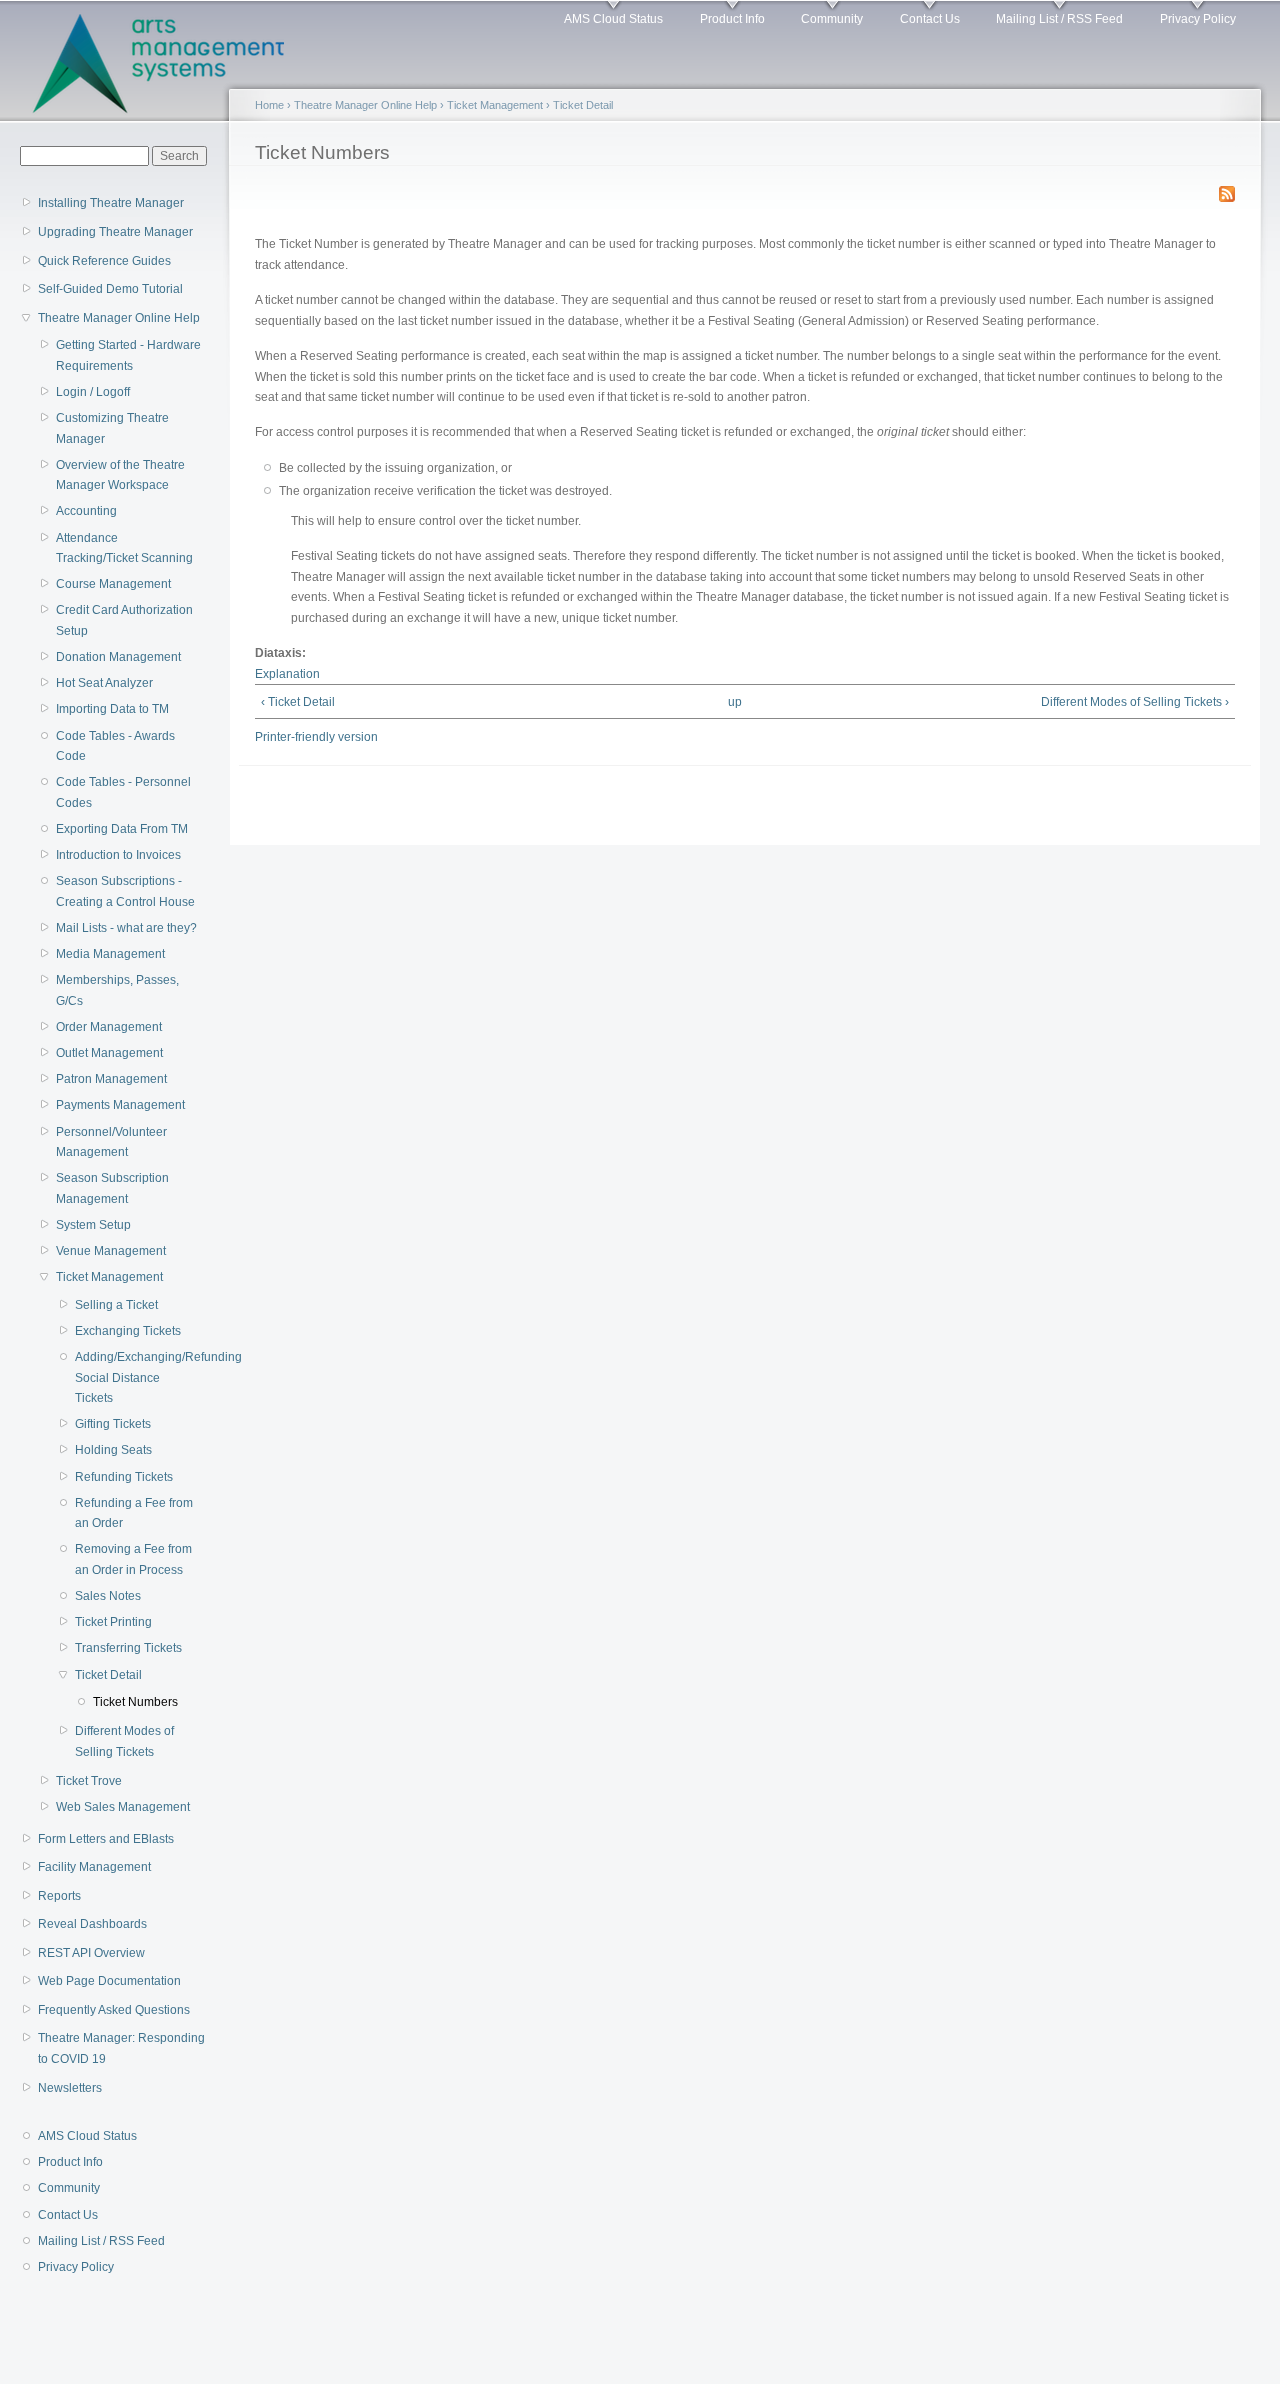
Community (832, 19)
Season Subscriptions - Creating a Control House (125, 891)
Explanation (287, 674)
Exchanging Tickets (128, 1331)
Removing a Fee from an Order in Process (133, 1559)
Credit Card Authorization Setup (124, 620)
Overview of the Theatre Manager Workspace (120, 475)
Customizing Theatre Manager (112, 428)
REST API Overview (91, 1953)
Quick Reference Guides (104, 261)
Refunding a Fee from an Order (134, 1513)
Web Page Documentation (109, 1981)
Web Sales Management (123, 1807)
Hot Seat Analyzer (104, 683)
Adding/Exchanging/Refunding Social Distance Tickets (136, 1377)
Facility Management (94, 1867)
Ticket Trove (89, 1781)
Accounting (86, 511)
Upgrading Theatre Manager (115, 232)
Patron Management (111, 1079)
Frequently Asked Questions (114, 2010)
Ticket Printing (113, 1622)
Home (269, 105)
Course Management (113, 584)
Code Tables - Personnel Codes (123, 792)
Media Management (110, 954)
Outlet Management (109, 1053)
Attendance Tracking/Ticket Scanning (124, 548)
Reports (59, 1896)
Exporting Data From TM (122, 829)
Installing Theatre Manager (111, 203)
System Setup (93, 1225)
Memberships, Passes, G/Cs (117, 990)
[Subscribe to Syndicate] (1227, 190)
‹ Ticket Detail (298, 702)
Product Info (732, 19)
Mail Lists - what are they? (126, 928)
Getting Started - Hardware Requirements (128, 355)
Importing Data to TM (112, 709)
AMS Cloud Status (613, 19)
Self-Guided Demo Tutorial (110, 289)
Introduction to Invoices (118, 855)
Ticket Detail (108, 1675)
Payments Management (120, 1105)
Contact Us (930, 19)
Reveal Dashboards (92, 1924)
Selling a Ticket (116, 1305)
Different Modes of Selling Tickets (124, 1741)
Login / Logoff (93, 392)
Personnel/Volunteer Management (111, 1142)
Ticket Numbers (135, 1702)
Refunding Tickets (124, 1477)
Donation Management (118, 657)
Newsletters (70, 2088)
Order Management (109, 1027)
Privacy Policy (1198, 19)
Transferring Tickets (128, 1648)
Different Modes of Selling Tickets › (1134, 702)
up (735, 702)
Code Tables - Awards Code (115, 746)
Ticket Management (109, 1277)
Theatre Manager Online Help (119, 318)
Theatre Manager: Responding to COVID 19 (121, 2048)
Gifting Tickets (113, 1424)
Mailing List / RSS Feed (1059, 19)
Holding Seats (113, 1450)
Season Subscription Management (112, 1188)
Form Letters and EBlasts (106, 1839)
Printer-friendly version (316, 737)
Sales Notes (108, 1596)
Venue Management (111, 1251)
